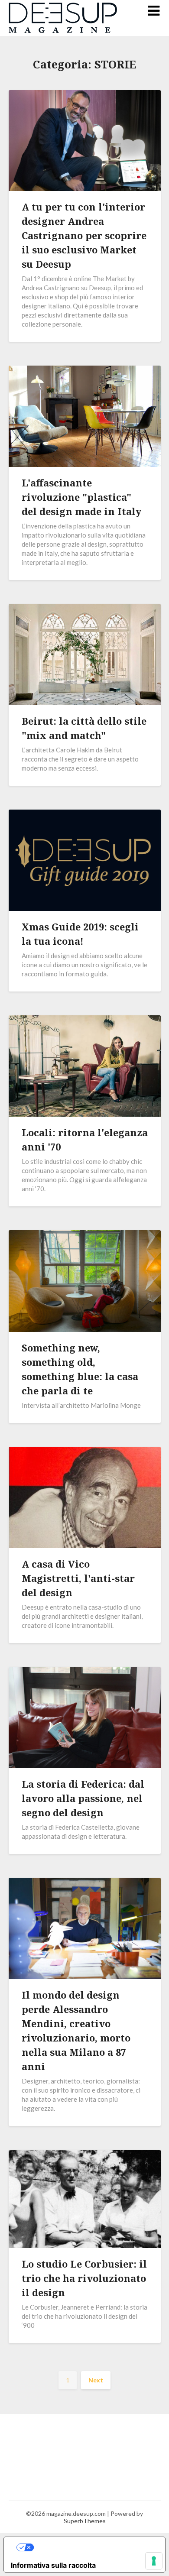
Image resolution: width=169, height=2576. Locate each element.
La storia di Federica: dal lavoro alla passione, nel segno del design (83, 1798)
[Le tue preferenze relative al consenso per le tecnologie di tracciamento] (154, 2561)
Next (96, 2380)
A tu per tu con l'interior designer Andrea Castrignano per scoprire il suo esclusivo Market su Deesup (84, 235)
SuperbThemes (85, 2521)
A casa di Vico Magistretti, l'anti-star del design (78, 1578)
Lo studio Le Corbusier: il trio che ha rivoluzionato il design (84, 2278)
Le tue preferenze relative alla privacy (93, 2547)
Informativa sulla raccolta (53, 2565)
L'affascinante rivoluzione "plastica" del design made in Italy (81, 497)
